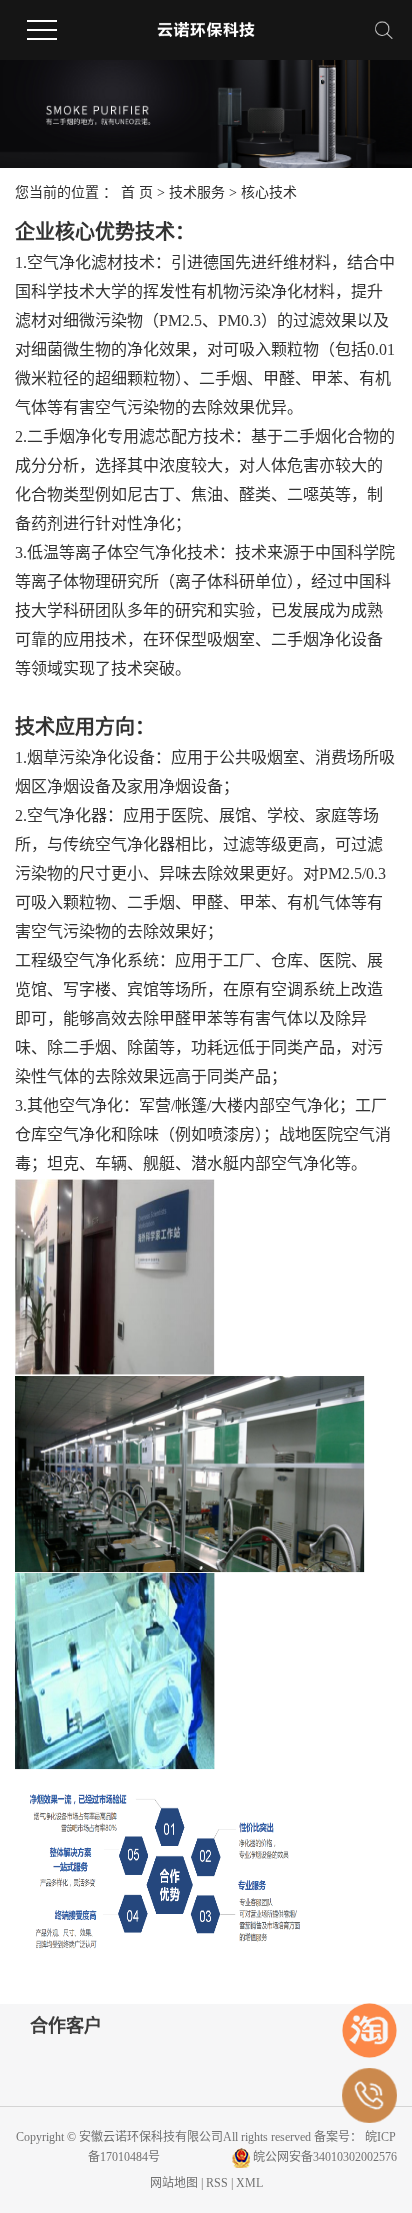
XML (249, 2183)
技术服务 (199, 192)
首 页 (137, 192)
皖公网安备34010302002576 (325, 2157)
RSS (217, 2183)
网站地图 (175, 2183)
